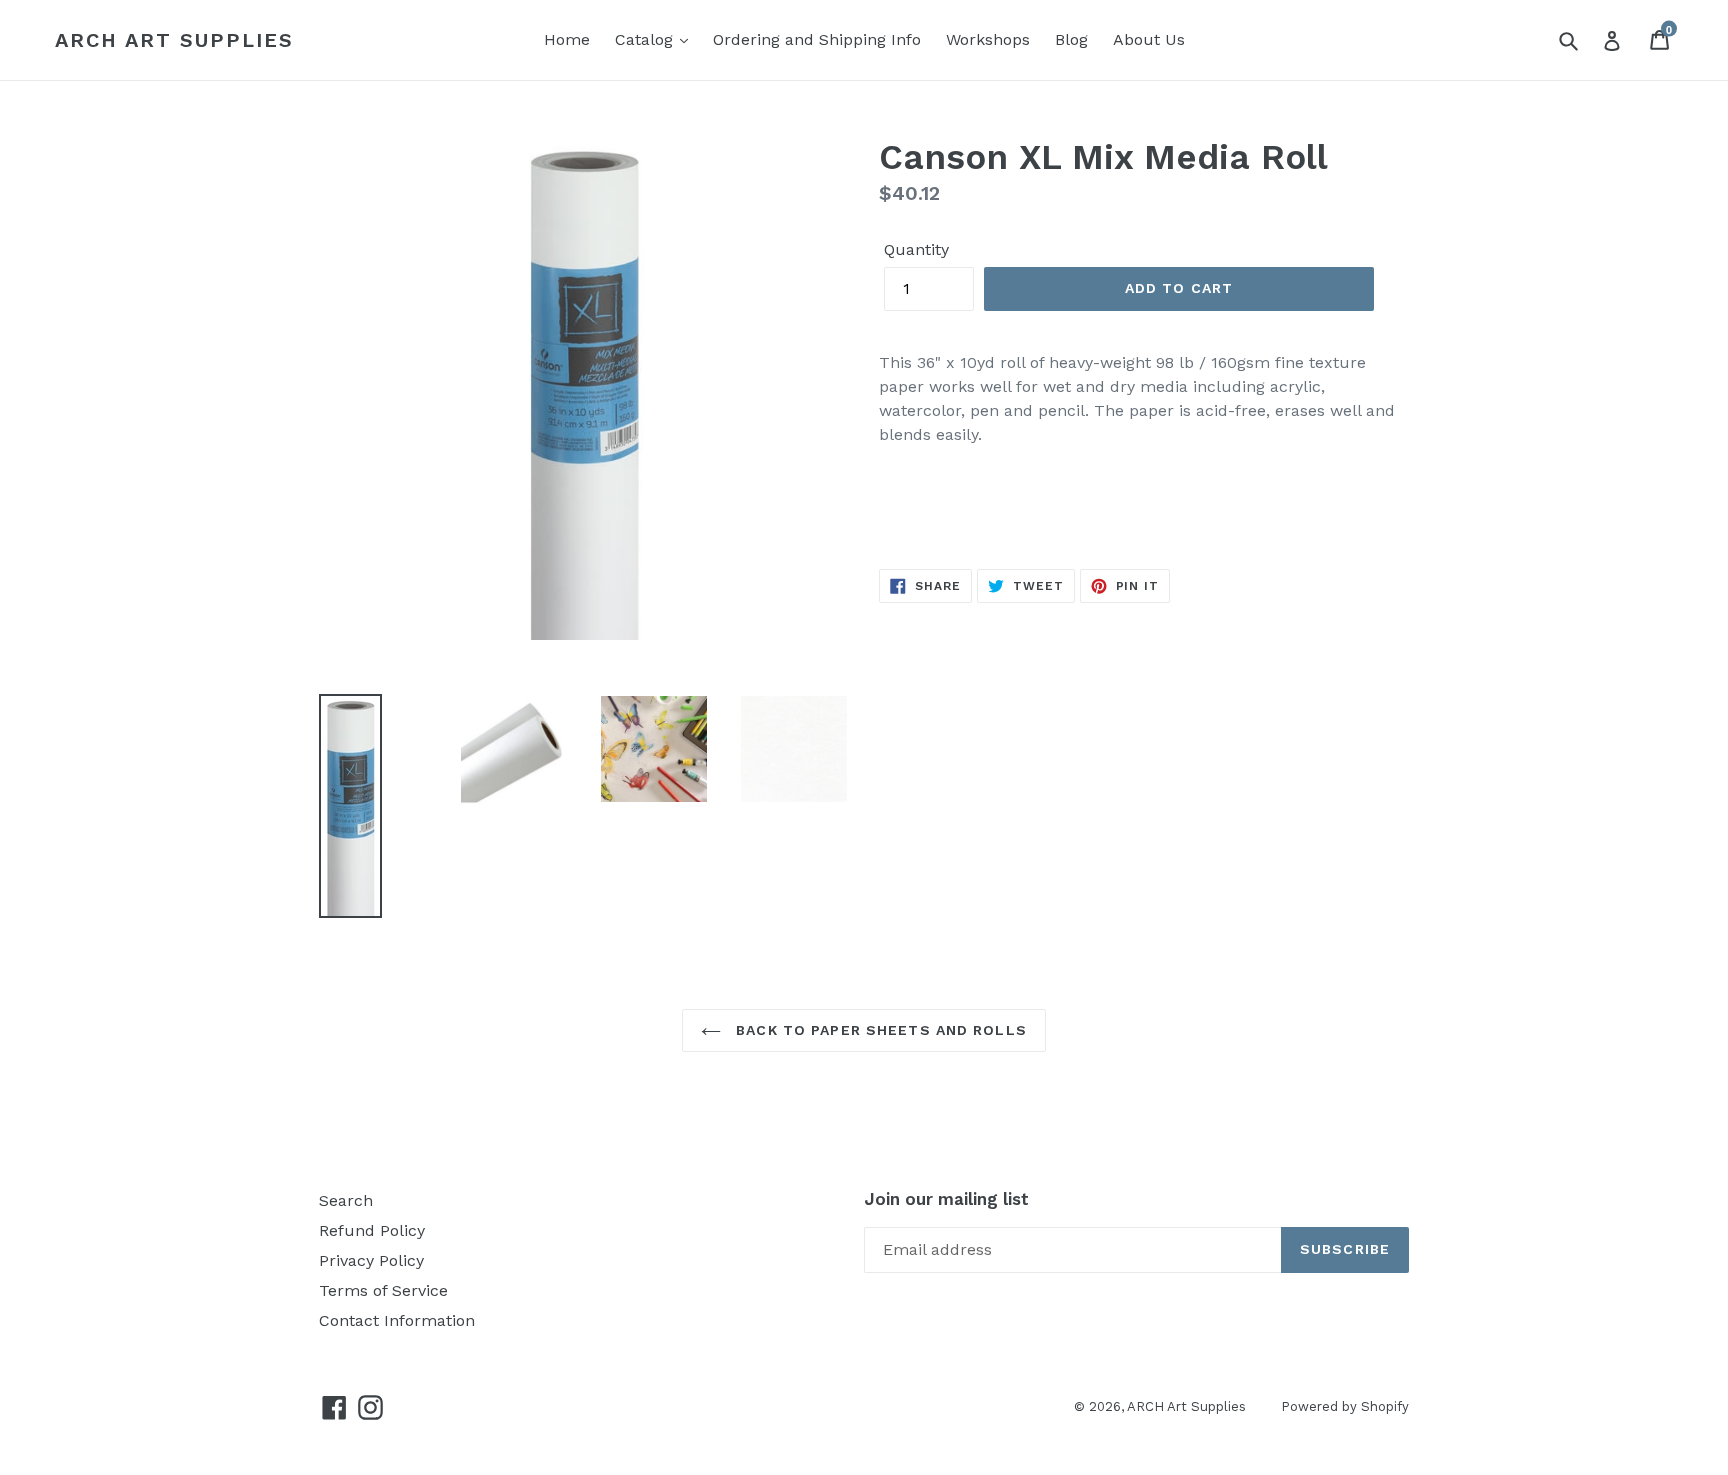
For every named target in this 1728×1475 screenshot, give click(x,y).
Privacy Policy (371, 1260)
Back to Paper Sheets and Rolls (879, 1030)
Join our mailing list (946, 1199)
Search (346, 1200)
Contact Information (397, 1320)
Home (567, 39)
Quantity (916, 249)
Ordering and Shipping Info (817, 39)
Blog (1071, 39)
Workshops (988, 39)
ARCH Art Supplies (174, 40)
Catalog (646, 39)
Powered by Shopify (1345, 1406)
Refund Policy (372, 1230)
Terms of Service (383, 1290)
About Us (1149, 39)
